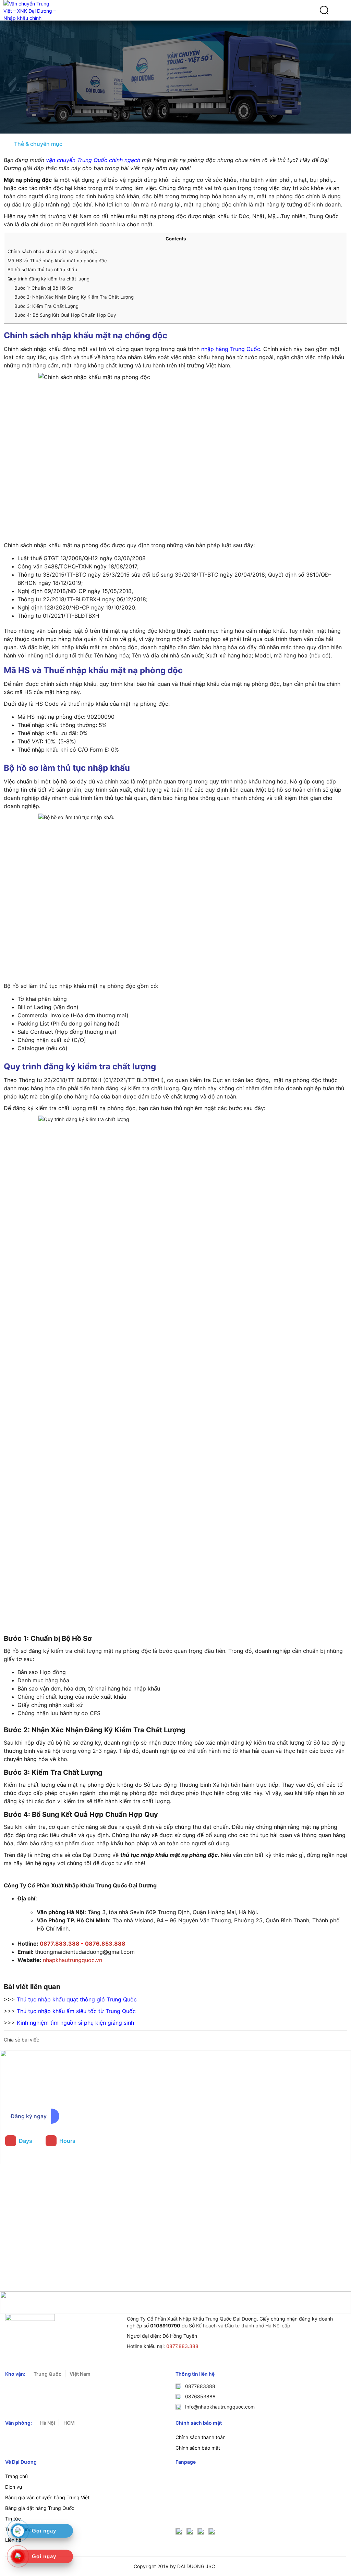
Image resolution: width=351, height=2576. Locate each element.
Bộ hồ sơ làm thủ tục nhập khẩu (42, 269)
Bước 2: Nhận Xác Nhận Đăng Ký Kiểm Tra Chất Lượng (74, 297)
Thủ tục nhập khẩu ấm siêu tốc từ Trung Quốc (76, 2011)
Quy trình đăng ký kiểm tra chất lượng (49, 279)
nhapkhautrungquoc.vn (72, 1960)
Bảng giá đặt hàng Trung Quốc (40, 2508)
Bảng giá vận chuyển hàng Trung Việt (47, 2497)
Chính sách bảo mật (198, 2448)
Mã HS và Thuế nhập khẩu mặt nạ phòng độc (57, 261)
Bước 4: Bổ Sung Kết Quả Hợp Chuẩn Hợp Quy (65, 315)
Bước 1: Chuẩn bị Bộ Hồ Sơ (44, 288)
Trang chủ (16, 2476)
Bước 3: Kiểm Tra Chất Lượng (46, 306)
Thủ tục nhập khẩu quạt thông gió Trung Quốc (77, 1999)
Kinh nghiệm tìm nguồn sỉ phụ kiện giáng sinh (75, 2023)
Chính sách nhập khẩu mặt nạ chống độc (52, 251)
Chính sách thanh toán (201, 2437)
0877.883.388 (182, 2346)
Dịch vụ (14, 2487)
